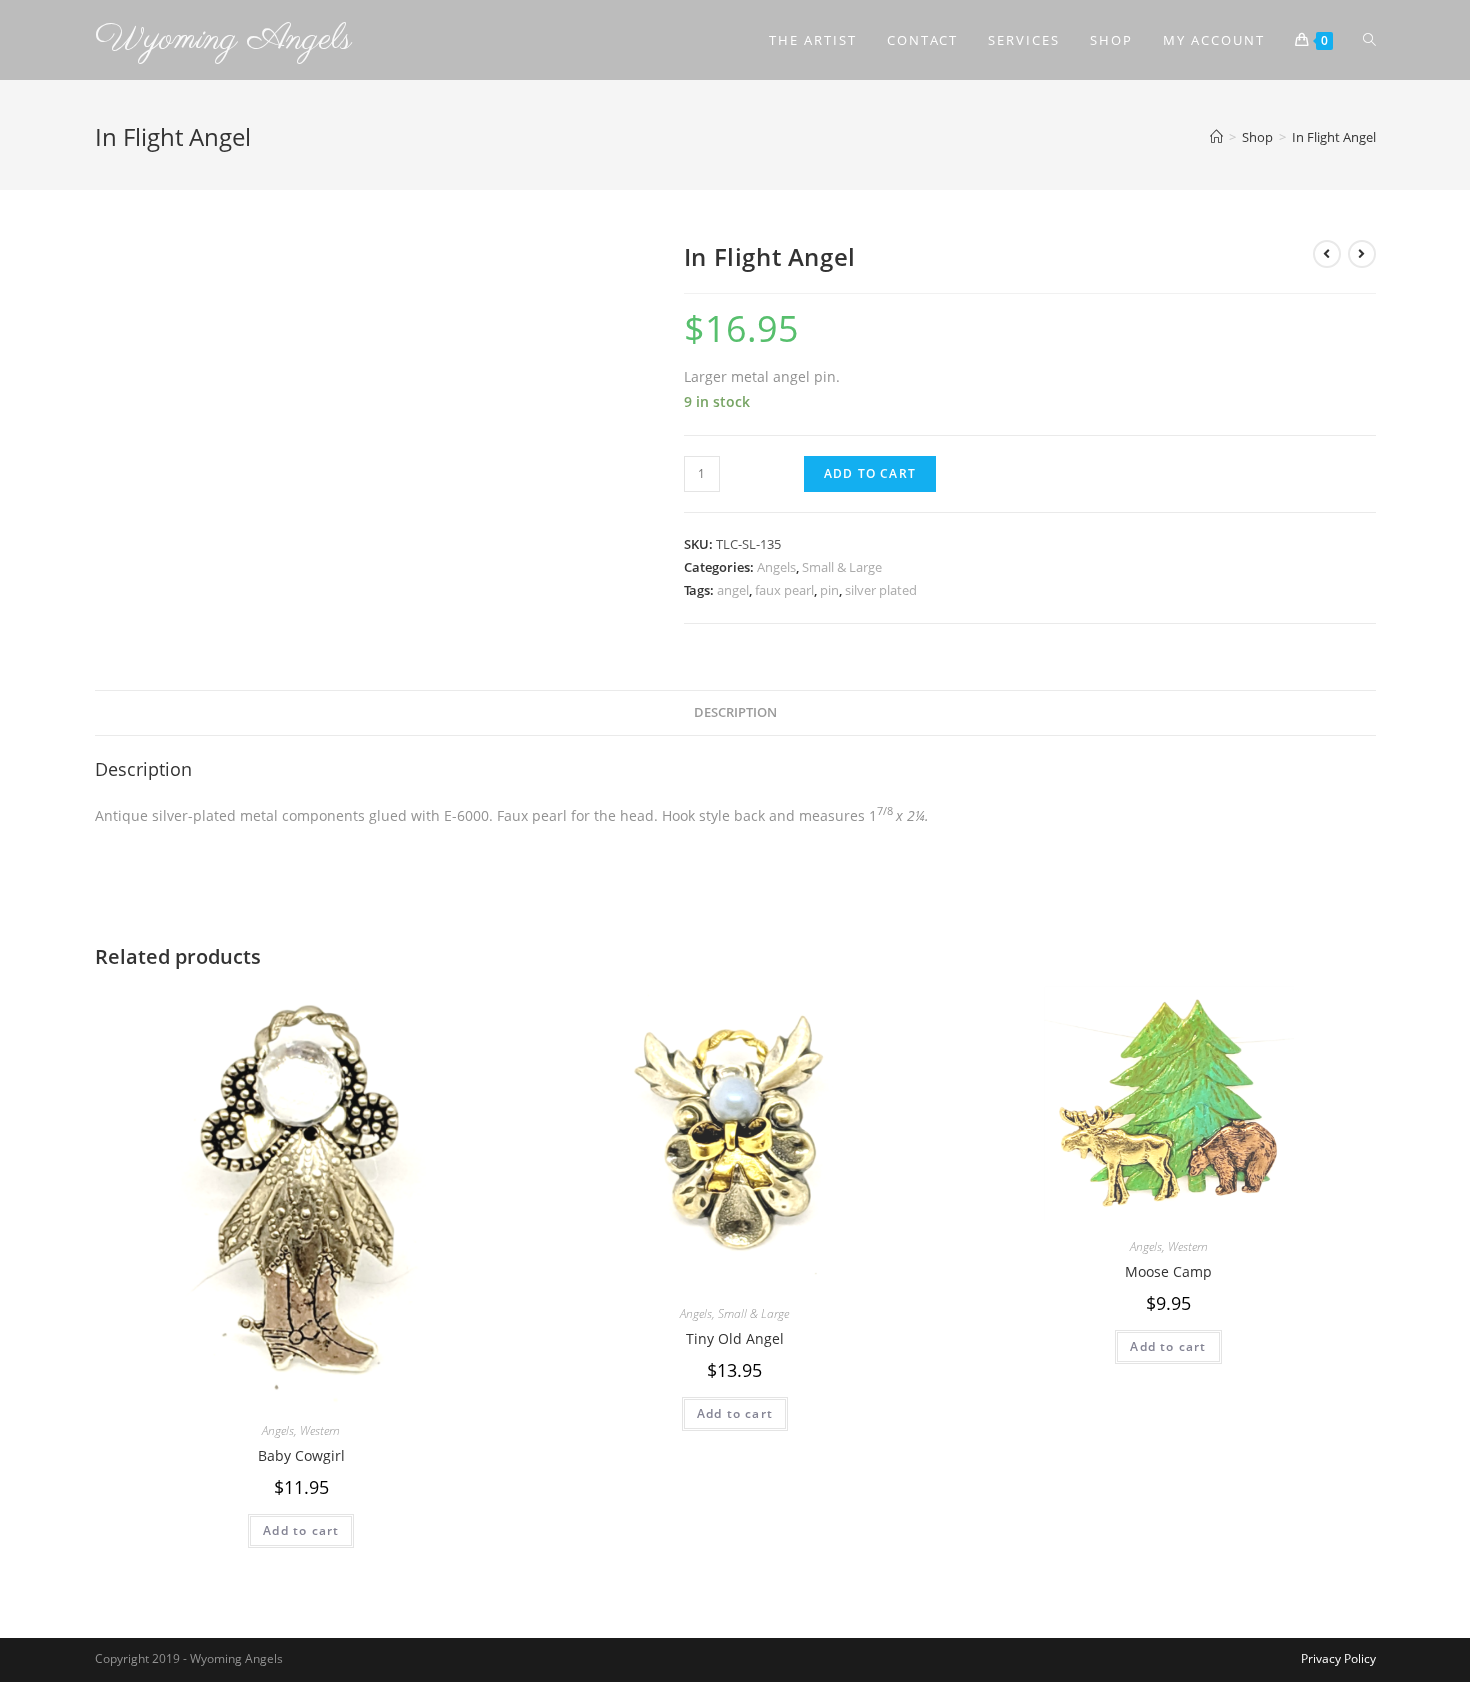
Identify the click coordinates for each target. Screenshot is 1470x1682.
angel (733, 590)
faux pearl (784, 590)
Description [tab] (735, 712)
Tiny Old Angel (735, 1338)
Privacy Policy (1338, 1658)
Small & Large (842, 567)
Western (320, 1430)
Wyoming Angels (223, 39)
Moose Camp (1168, 1271)
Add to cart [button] (301, 1530)
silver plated (881, 590)
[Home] (1216, 137)
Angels (776, 567)
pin (829, 590)
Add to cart (870, 473)
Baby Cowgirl (301, 1455)
